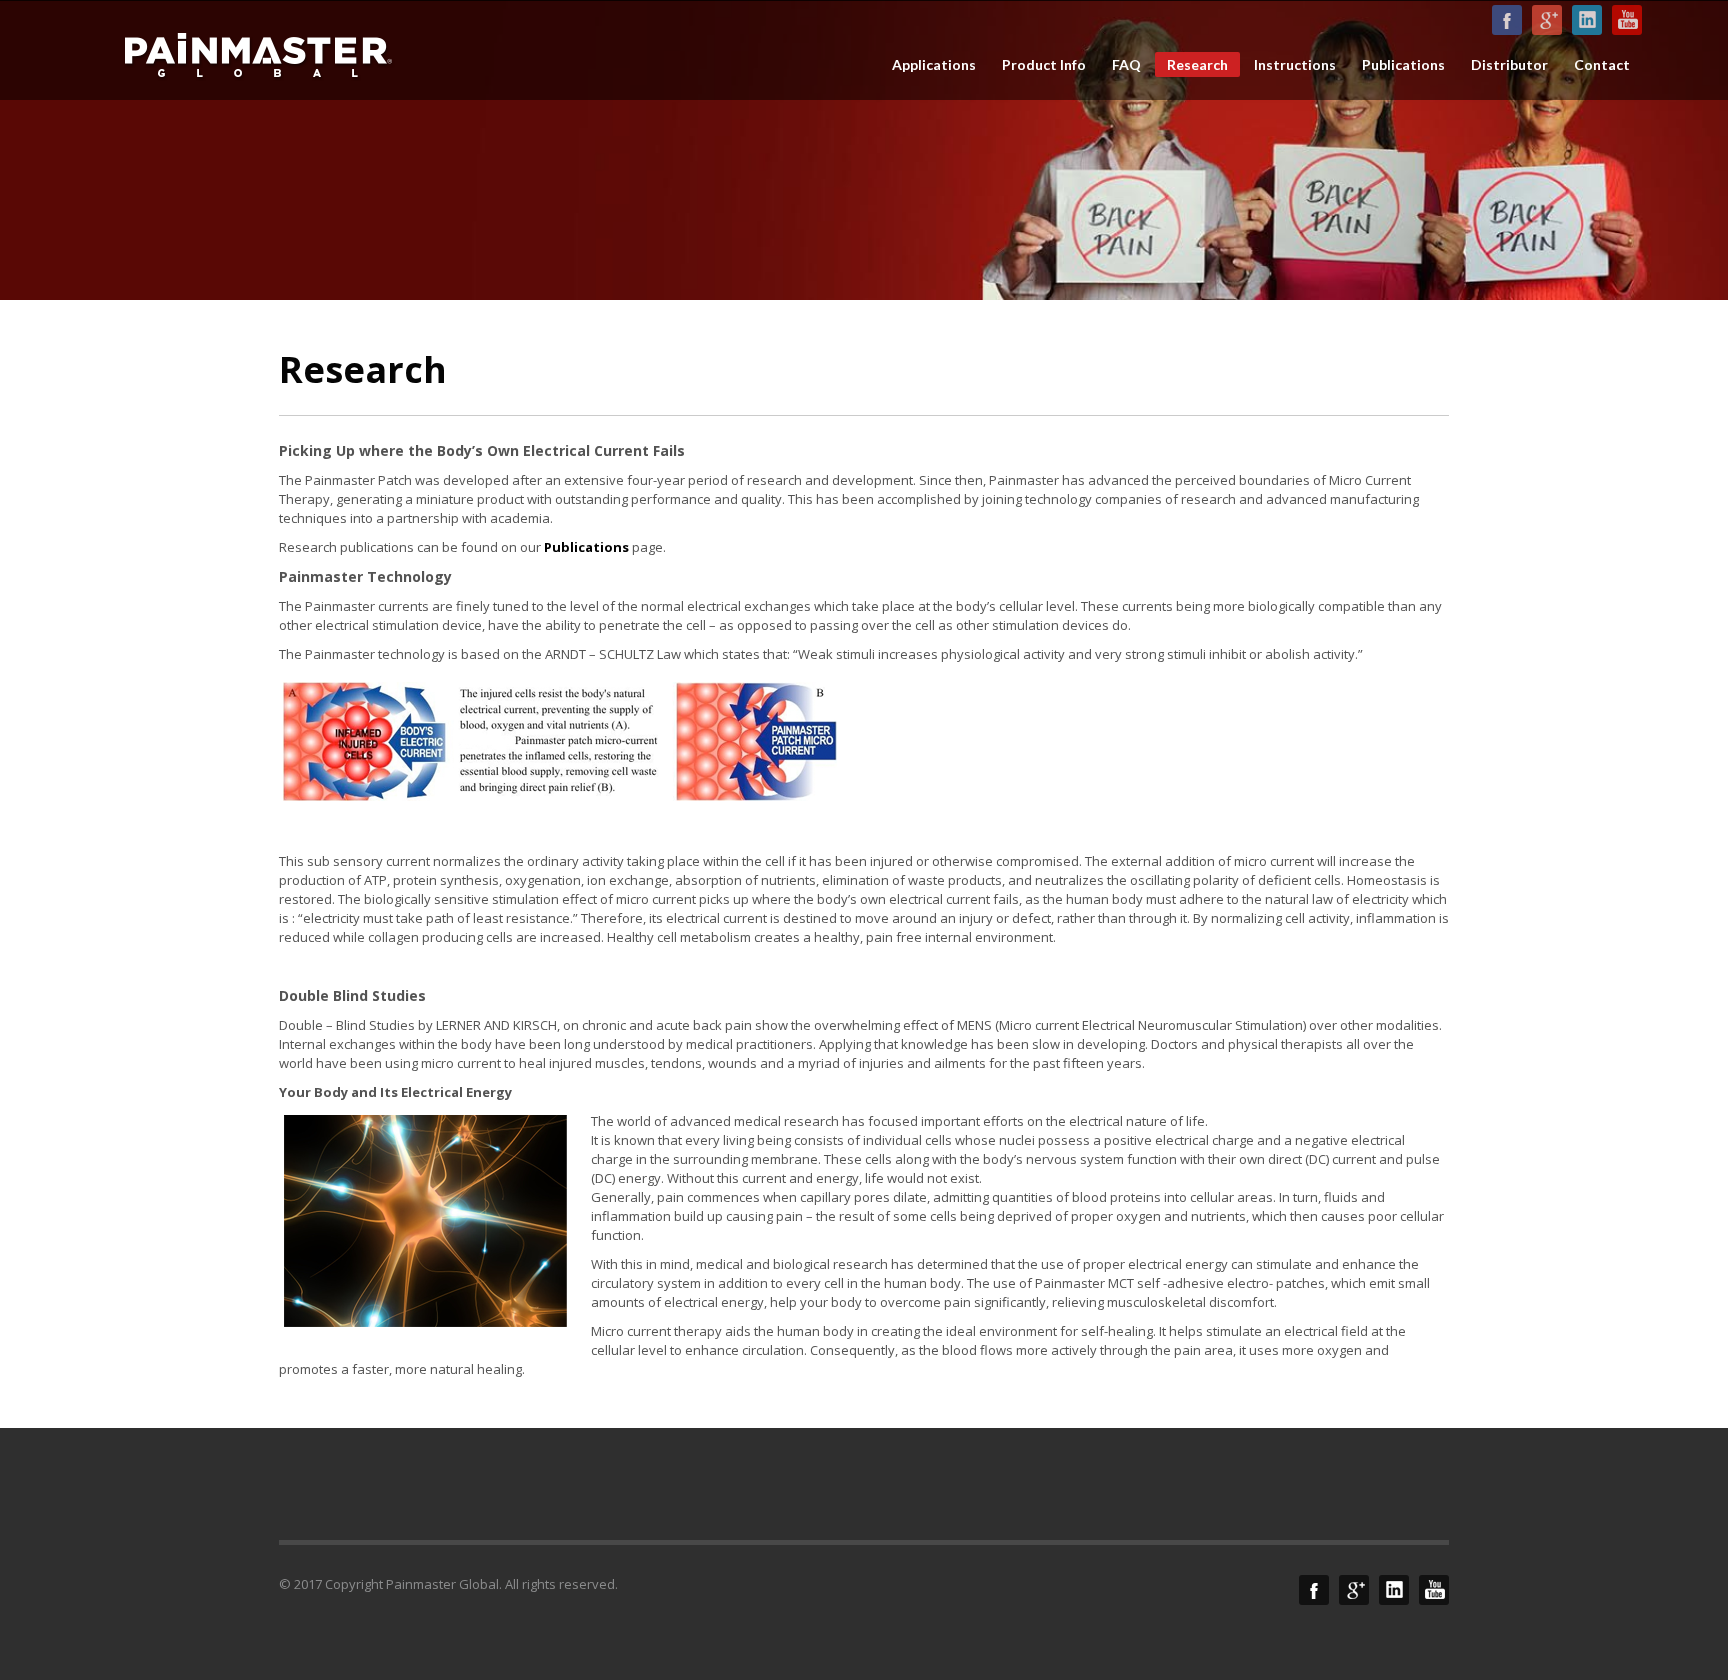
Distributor (1509, 65)
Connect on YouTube (1627, 20)
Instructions (1295, 65)
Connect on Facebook (1507, 20)
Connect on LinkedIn (1587, 20)
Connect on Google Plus (1547, 20)
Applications (934, 65)
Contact (1602, 65)
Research (1197, 64)
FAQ (1126, 65)
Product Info (1044, 65)
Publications (1403, 65)
